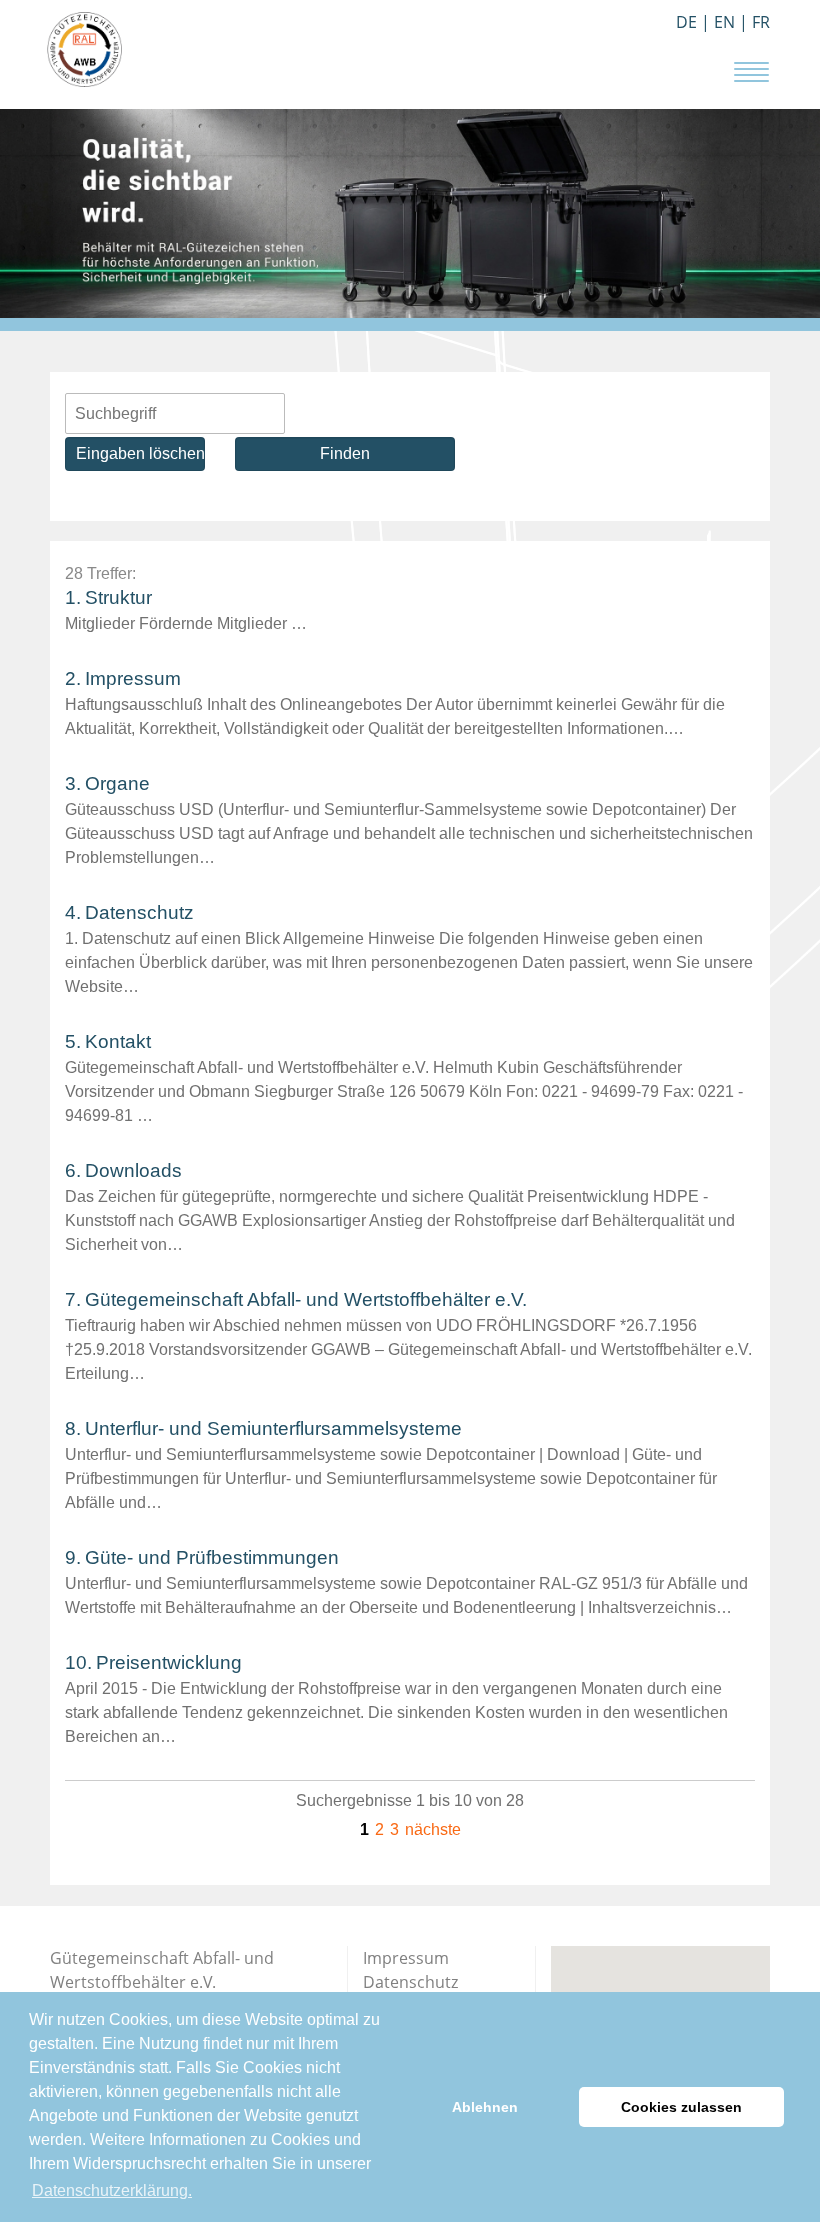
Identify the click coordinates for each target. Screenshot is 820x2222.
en (724, 22)
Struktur (118, 597)
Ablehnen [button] (485, 2107)
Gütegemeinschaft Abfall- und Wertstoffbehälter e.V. (306, 1299)
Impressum (133, 678)
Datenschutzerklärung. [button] (112, 2190)
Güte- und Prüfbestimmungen (212, 1557)
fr (761, 22)
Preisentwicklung (169, 1662)
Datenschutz (139, 912)
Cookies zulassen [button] (681, 2107)
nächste (433, 1829)
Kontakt (118, 1041)
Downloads (133, 1170)
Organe (117, 783)
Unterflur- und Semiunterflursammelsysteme (273, 1428)
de (686, 22)
